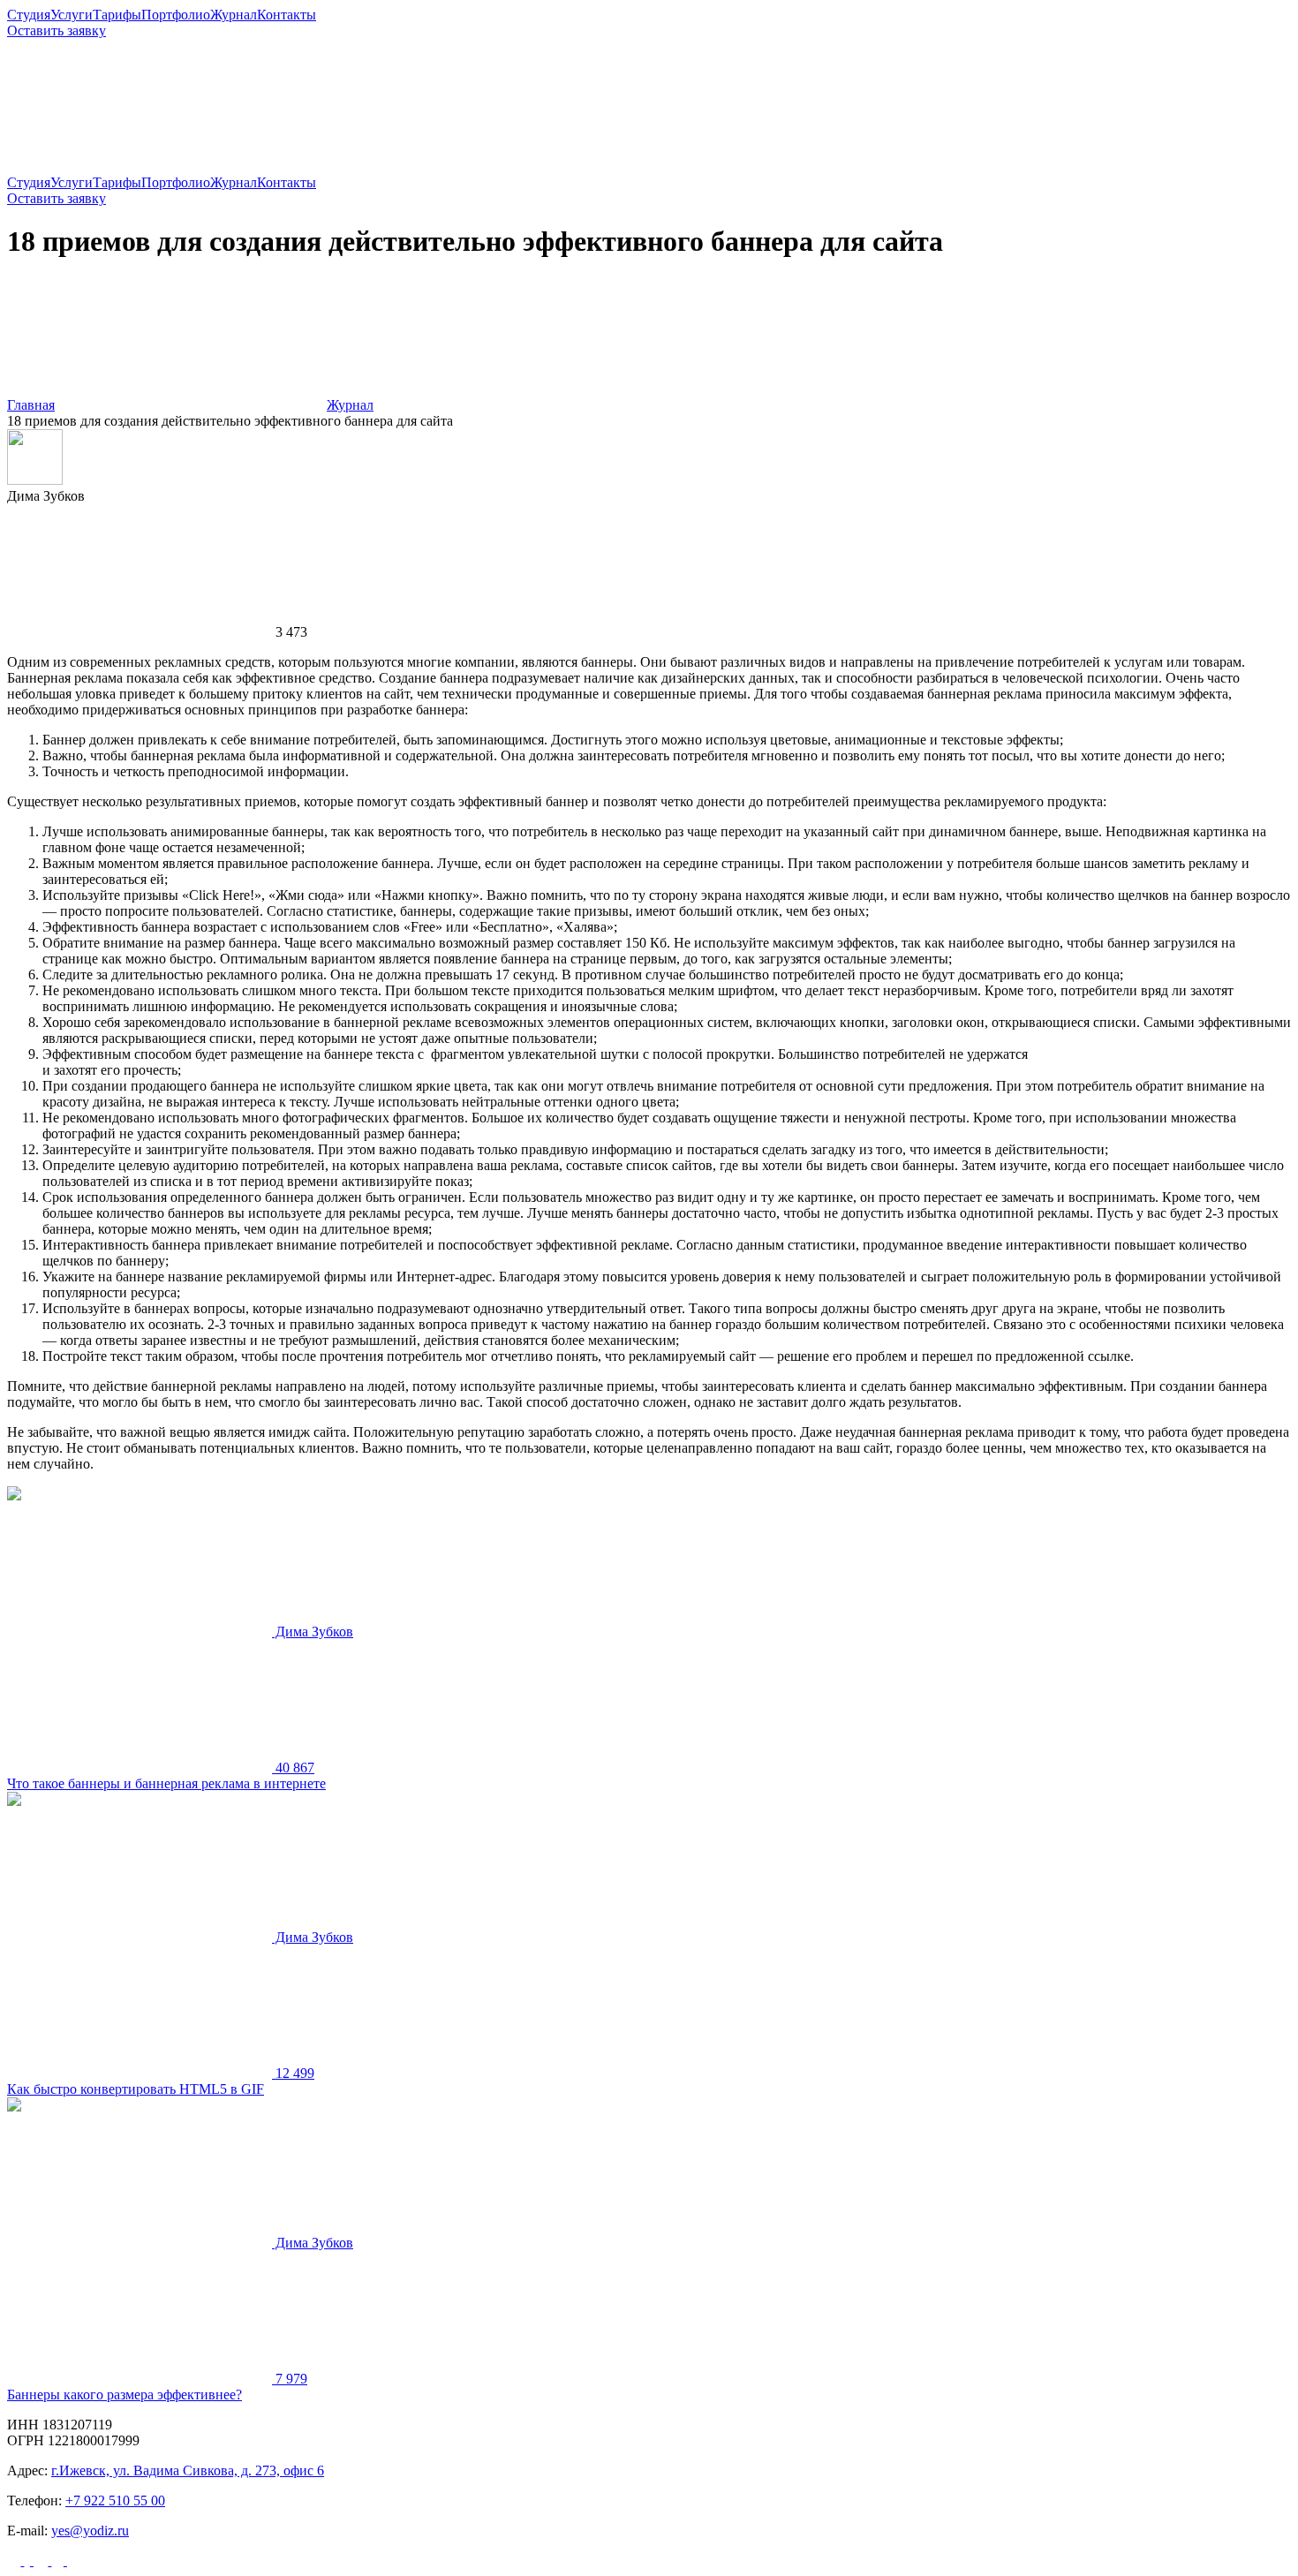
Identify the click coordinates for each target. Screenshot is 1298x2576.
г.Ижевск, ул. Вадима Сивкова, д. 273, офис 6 (188, 2470)
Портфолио (176, 15)
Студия (29, 15)
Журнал (234, 15)
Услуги (72, 15)
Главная (31, 405)
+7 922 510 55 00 (115, 2500)
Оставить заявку (57, 30)
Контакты (287, 15)
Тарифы (117, 15)
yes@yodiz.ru (90, 2531)
